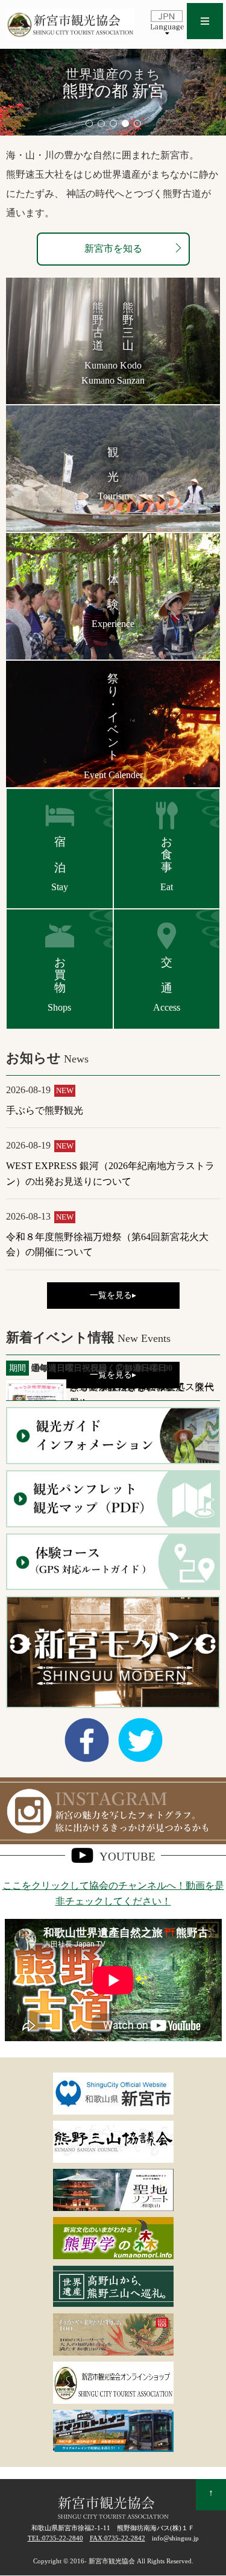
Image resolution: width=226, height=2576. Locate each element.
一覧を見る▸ (113, 1295)
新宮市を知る (113, 248)
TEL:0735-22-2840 (55, 2538)
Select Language (167, 22)
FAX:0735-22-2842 (118, 2538)
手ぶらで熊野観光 (45, 1110)
